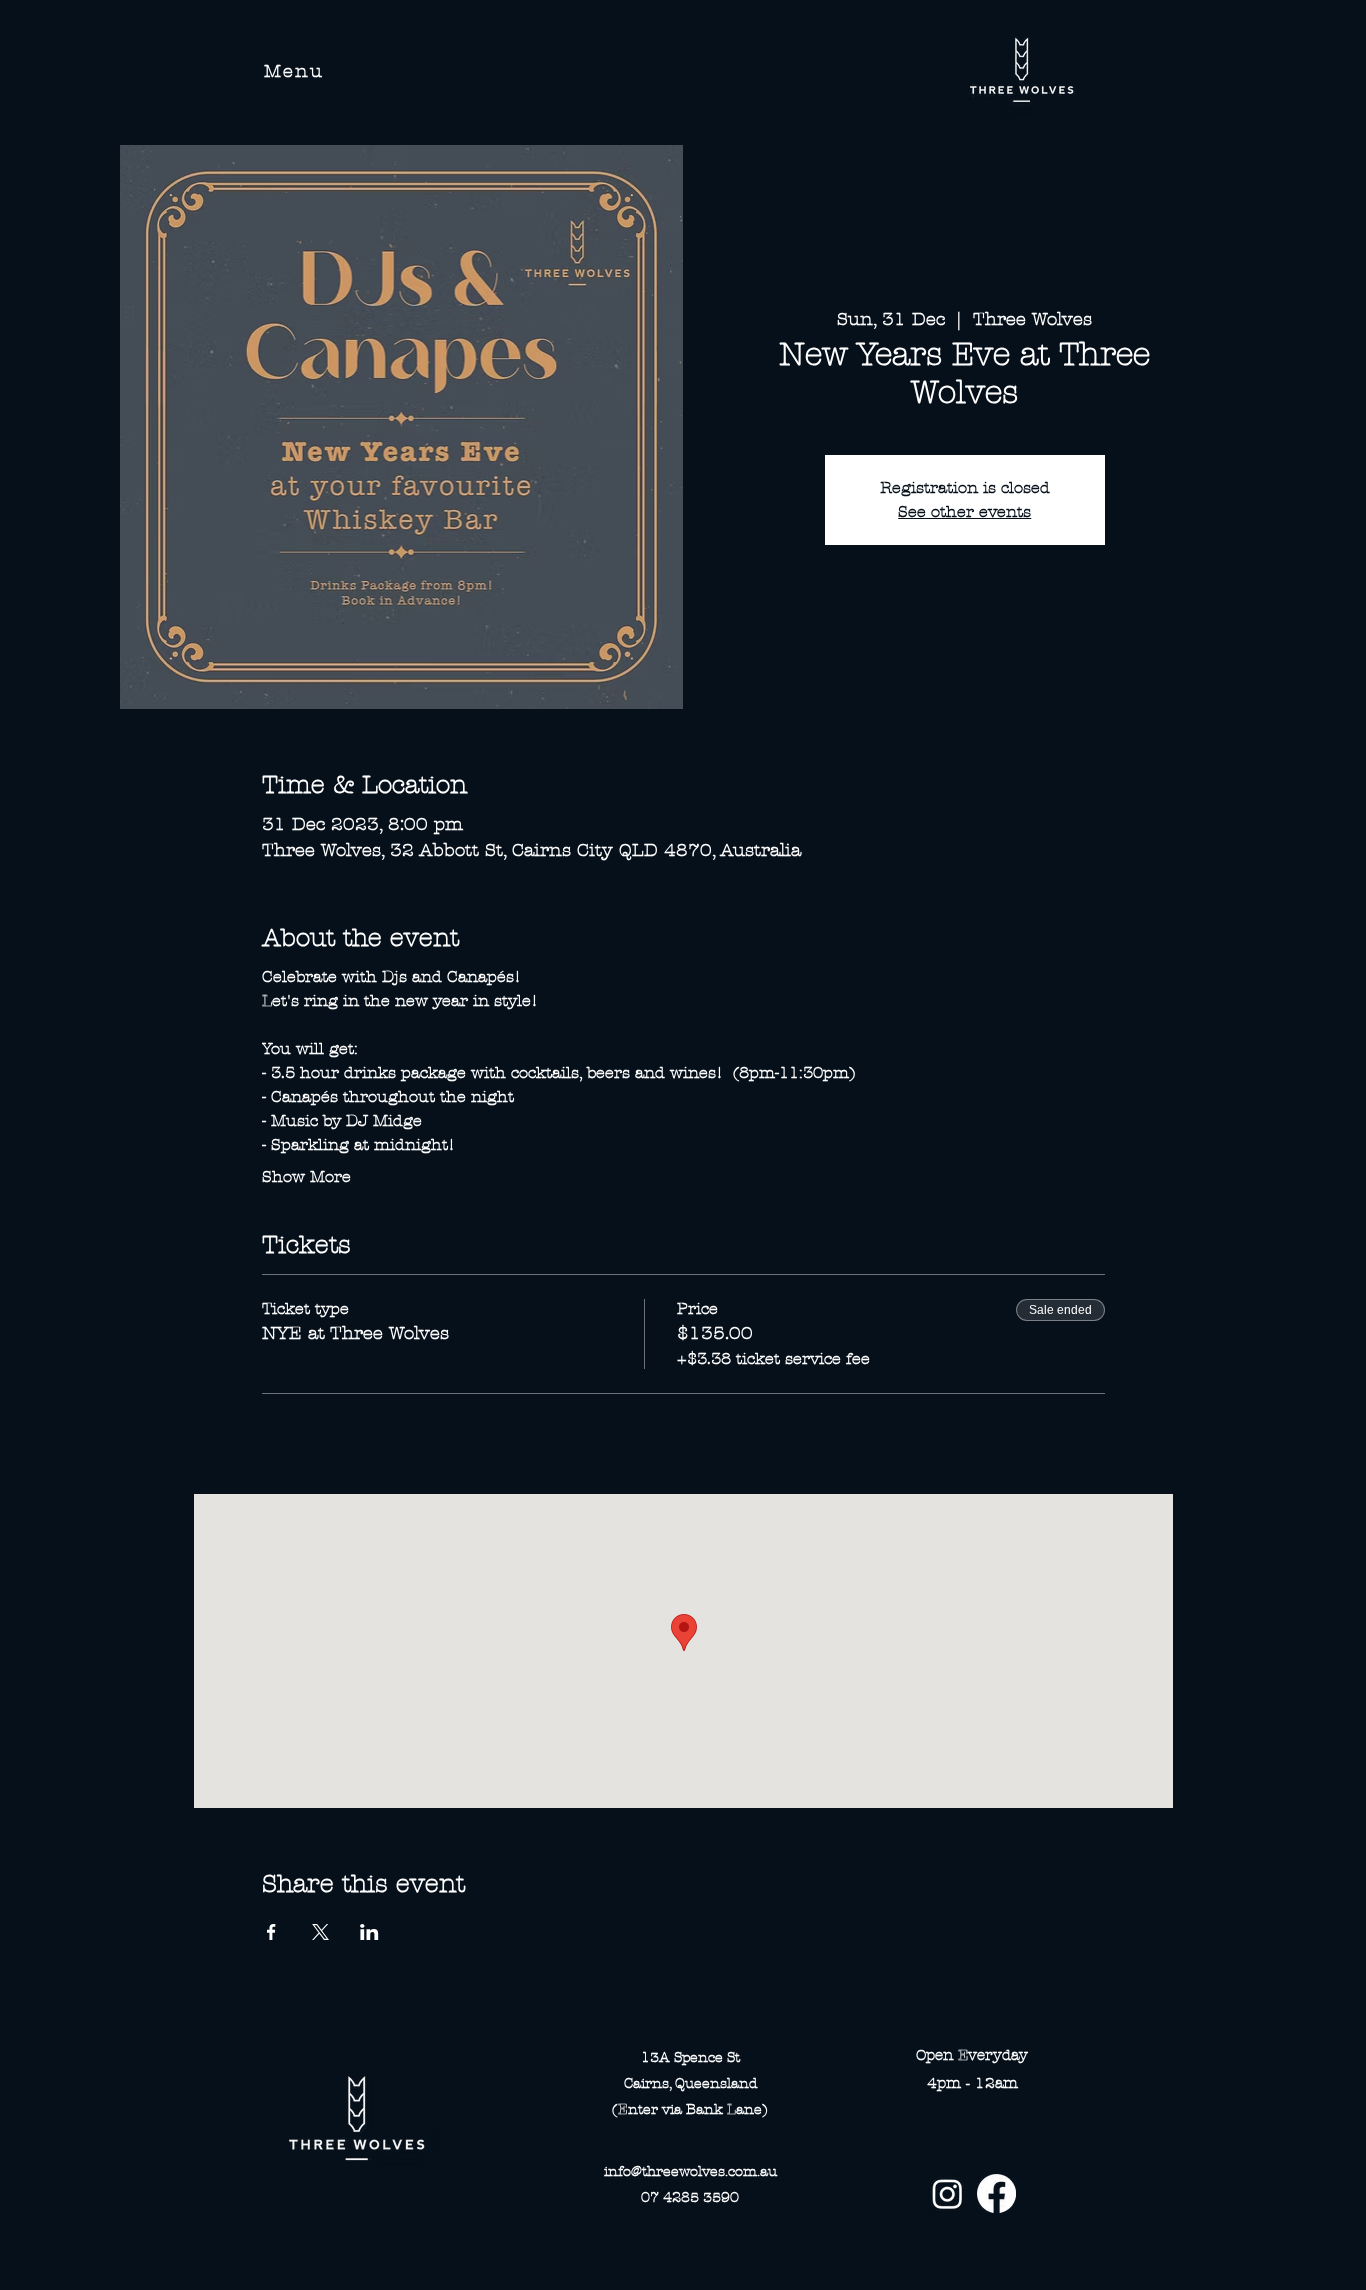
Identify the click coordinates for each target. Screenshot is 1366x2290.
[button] (294, 71)
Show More (306, 1176)
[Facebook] (996, 2193)
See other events (964, 511)
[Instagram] (947, 2193)
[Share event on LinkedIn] (369, 1932)
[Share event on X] (320, 1932)
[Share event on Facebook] (271, 1932)
